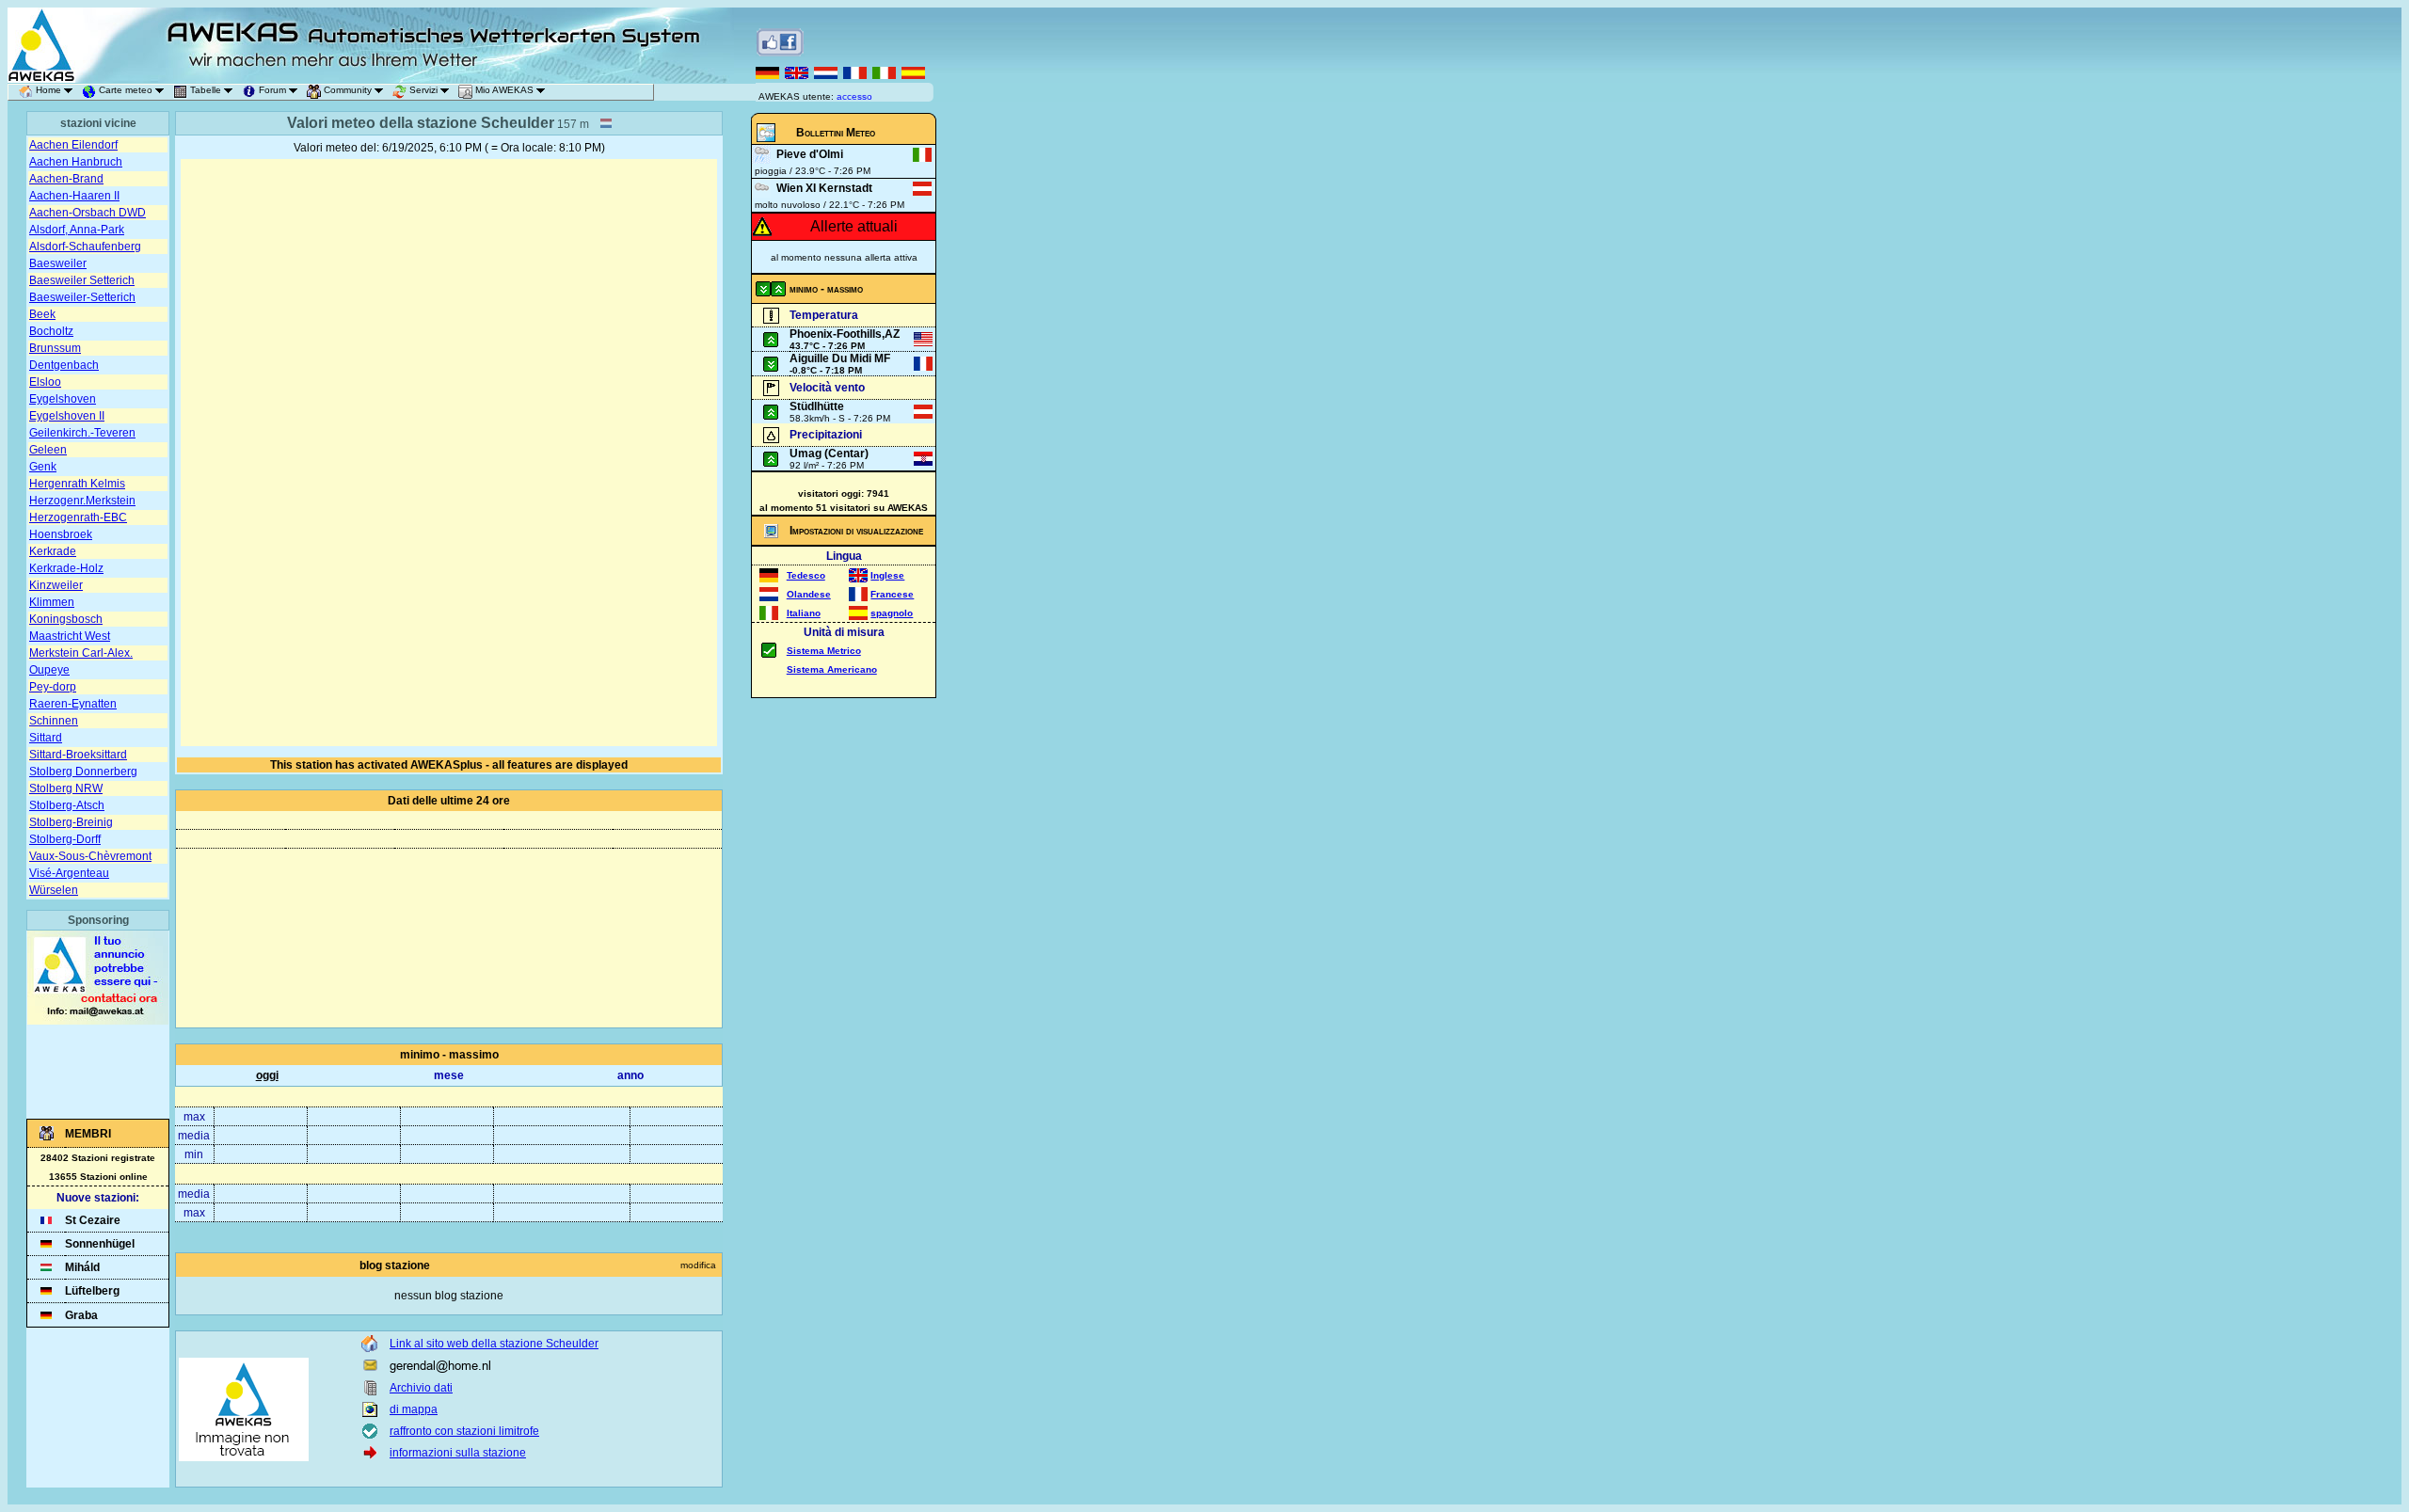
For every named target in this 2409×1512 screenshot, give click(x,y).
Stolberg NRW (66, 788)
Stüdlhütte (817, 406)
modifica (698, 1265)
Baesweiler (58, 263)
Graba (81, 1315)
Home (48, 90)
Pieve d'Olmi (810, 154)
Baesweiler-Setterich (82, 297)
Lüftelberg (92, 1291)
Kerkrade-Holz (66, 568)
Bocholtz (51, 331)
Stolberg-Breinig (71, 822)
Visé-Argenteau (69, 873)
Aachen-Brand (66, 179)
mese (449, 1075)
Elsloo (45, 382)
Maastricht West (70, 636)
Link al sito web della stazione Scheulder (494, 1344)
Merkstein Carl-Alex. (81, 653)
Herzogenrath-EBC (78, 517)
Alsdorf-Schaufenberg (85, 247)
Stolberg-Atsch (67, 805)
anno (630, 1075)
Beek (42, 314)
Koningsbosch (66, 619)
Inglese (887, 575)
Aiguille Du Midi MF (840, 358)
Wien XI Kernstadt (824, 188)
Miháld (82, 1267)
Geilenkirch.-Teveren (82, 433)
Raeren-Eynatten (73, 704)
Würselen (54, 890)
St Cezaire (93, 1220)
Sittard (46, 738)
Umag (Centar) (829, 454)
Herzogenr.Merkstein (82, 501)
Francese (892, 594)
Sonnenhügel (100, 1244)
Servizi (423, 90)
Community (348, 90)
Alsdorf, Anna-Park (77, 230)
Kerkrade (53, 551)
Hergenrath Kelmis (77, 484)
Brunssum (55, 348)
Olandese (809, 594)
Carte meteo (126, 90)
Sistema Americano (832, 669)
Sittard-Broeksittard (78, 755)
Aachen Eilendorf (73, 145)
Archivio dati (421, 1388)
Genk (43, 467)
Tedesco (806, 575)
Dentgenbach (64, 365)
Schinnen (54, 721)
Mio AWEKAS (504, 90)
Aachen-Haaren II (74, 196)
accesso (854, 96)
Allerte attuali (854, 226)
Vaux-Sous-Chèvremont (90, 856)
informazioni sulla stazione (458, 1453)
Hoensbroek (61, 534)
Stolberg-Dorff (65, 839)
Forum (272, 90)
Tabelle (206, 90)
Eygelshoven (63, 399)
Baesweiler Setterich (82, 280)
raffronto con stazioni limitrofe (464, 1431)
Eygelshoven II (67, 416)
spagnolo (892, 613)
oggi (267, 1075)
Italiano (804, 613)
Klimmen (52, 602)
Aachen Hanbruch (76, 162)
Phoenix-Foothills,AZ (845, 334)
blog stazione (395, 1265)
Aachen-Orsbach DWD (88, 213)
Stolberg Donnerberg (83, 772)
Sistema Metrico (824, 651)
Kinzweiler (56, 585)
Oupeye (49, 670)
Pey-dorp (53, 687)
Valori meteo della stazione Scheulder (421, 123)
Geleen (48, 450)
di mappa (414, 1409)
